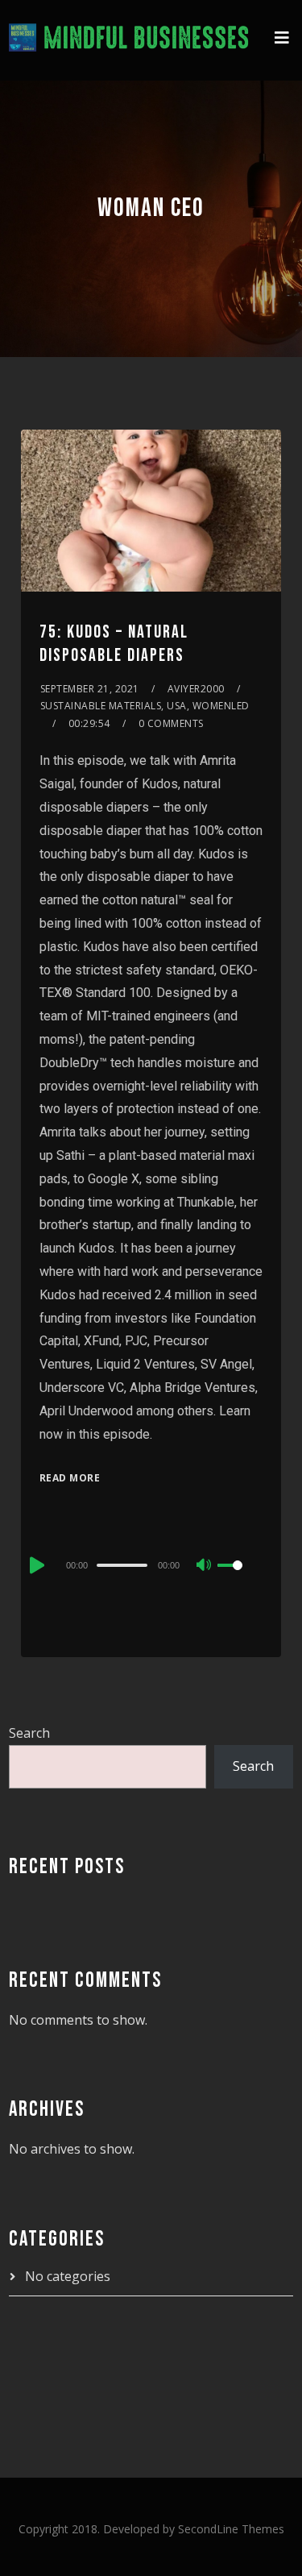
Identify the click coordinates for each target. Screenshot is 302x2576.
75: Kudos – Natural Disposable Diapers (114, 644)
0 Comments (171, 723)
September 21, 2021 (90, 689)
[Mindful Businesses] (129, 40)
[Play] (35, 1565)
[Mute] (205, 1566)
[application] (151, 1564)
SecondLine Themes (231, 2529)
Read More (70, 1478)
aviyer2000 (196, 689)
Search (29, 1733)
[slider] (240, 1578)
